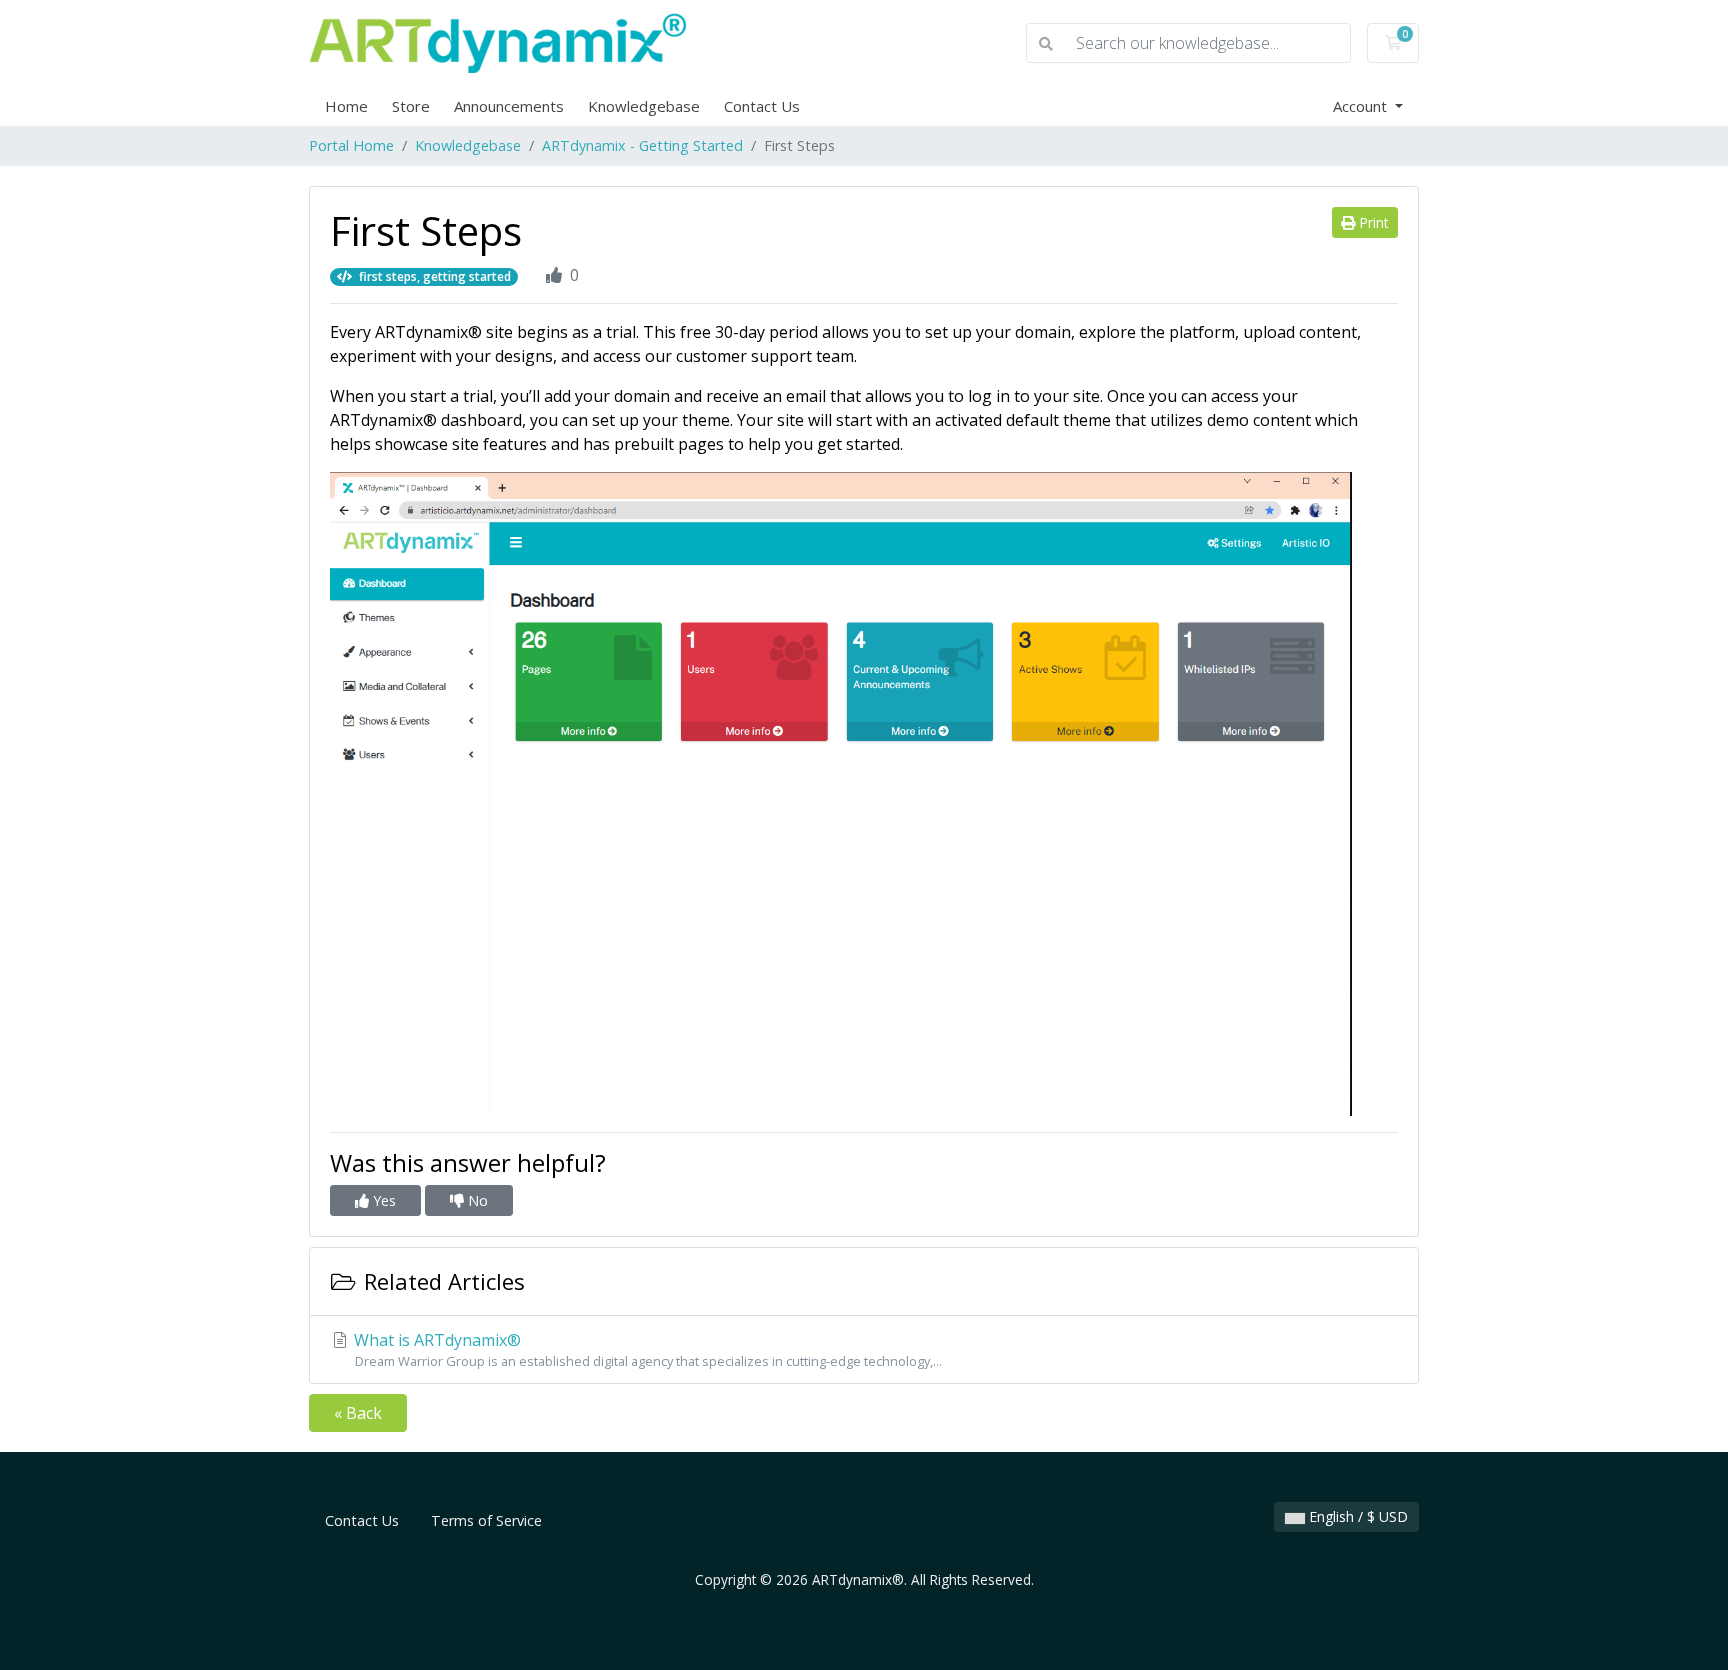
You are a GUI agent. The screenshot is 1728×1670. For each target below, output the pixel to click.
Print (1372, 222)
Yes (382, 1200)
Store (411, 106)
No (476, 1200)
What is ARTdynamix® (646, 1349)
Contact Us (762, 106)
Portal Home (351, 145)
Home (346, 106)
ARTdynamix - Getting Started (642, 145)
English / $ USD (1356, 1516)
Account (1362, 106)
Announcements (509, 106)
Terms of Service (486, 1520)
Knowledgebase (644, 106)
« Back (358, 1413)
